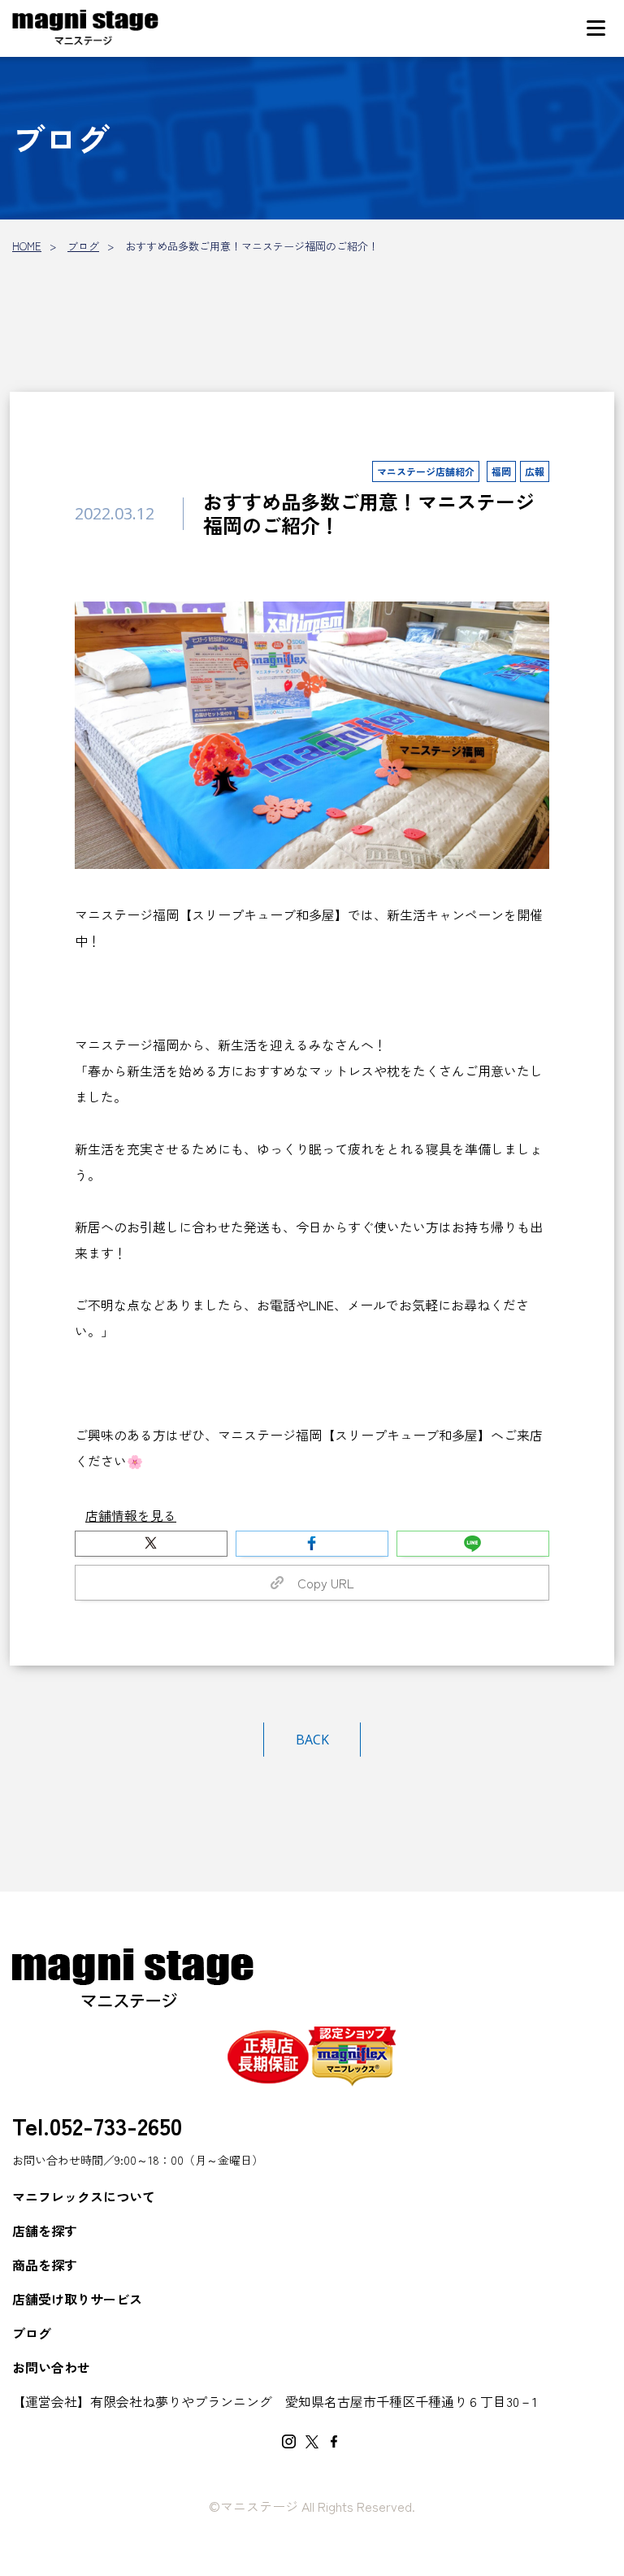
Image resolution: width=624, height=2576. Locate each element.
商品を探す (45, 2265)
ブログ (83, 246)
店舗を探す (45, 2231)
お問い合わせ (51, 2367)
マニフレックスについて (84, 2196)
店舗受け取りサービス (77, 2299)
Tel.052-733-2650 (97, 2125)
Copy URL (319, 1583)
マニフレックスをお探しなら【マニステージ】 (85, 28)
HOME (27, 246)
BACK (312, 1740)
